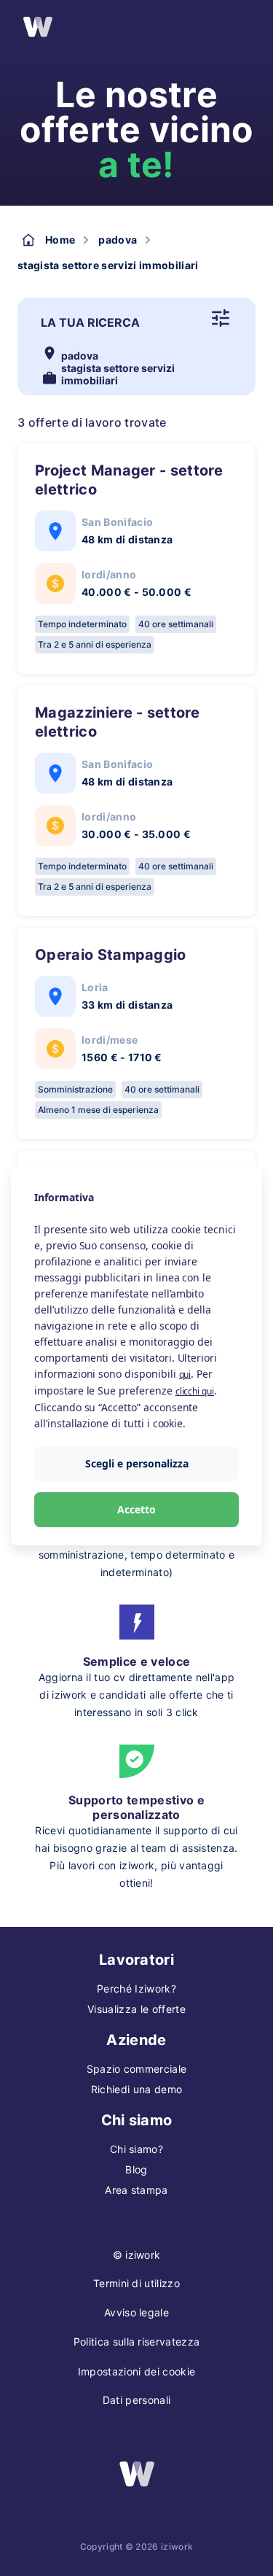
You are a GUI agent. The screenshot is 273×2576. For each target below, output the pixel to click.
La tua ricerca (90, 322)
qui (185, 1374)
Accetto (136, 1509)
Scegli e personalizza (137, 1463)
